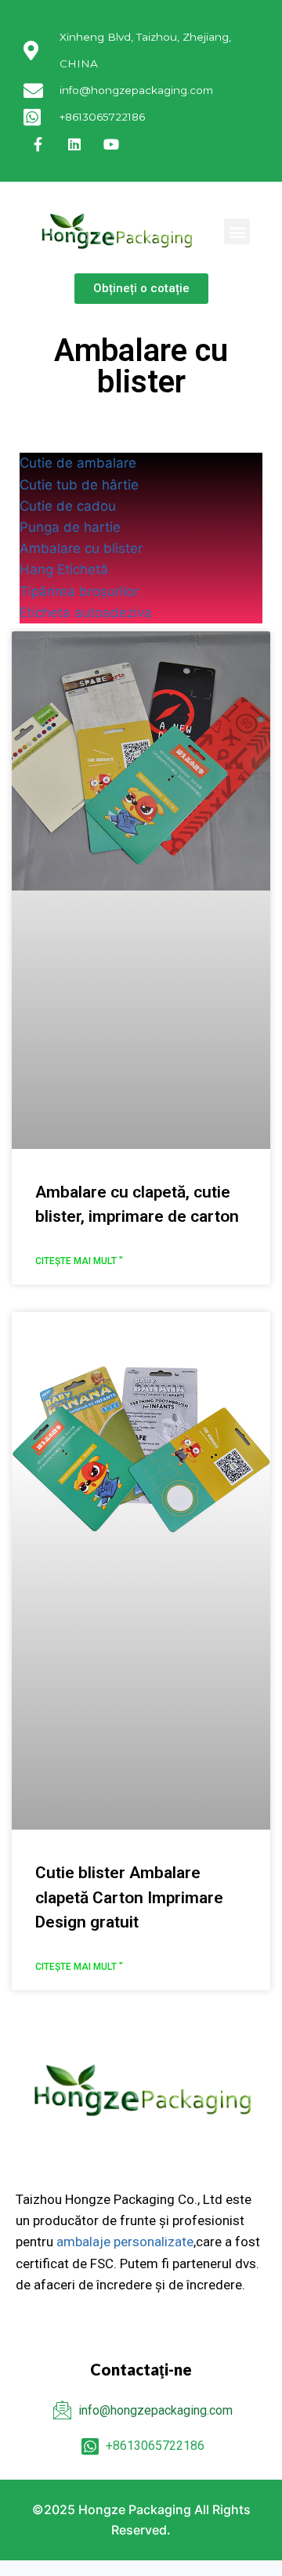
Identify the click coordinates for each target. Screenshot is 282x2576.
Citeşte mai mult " (79, 1261)
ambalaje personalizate (125, 2242)
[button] (237, 231)
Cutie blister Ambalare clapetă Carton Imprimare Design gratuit (129, 1897)
